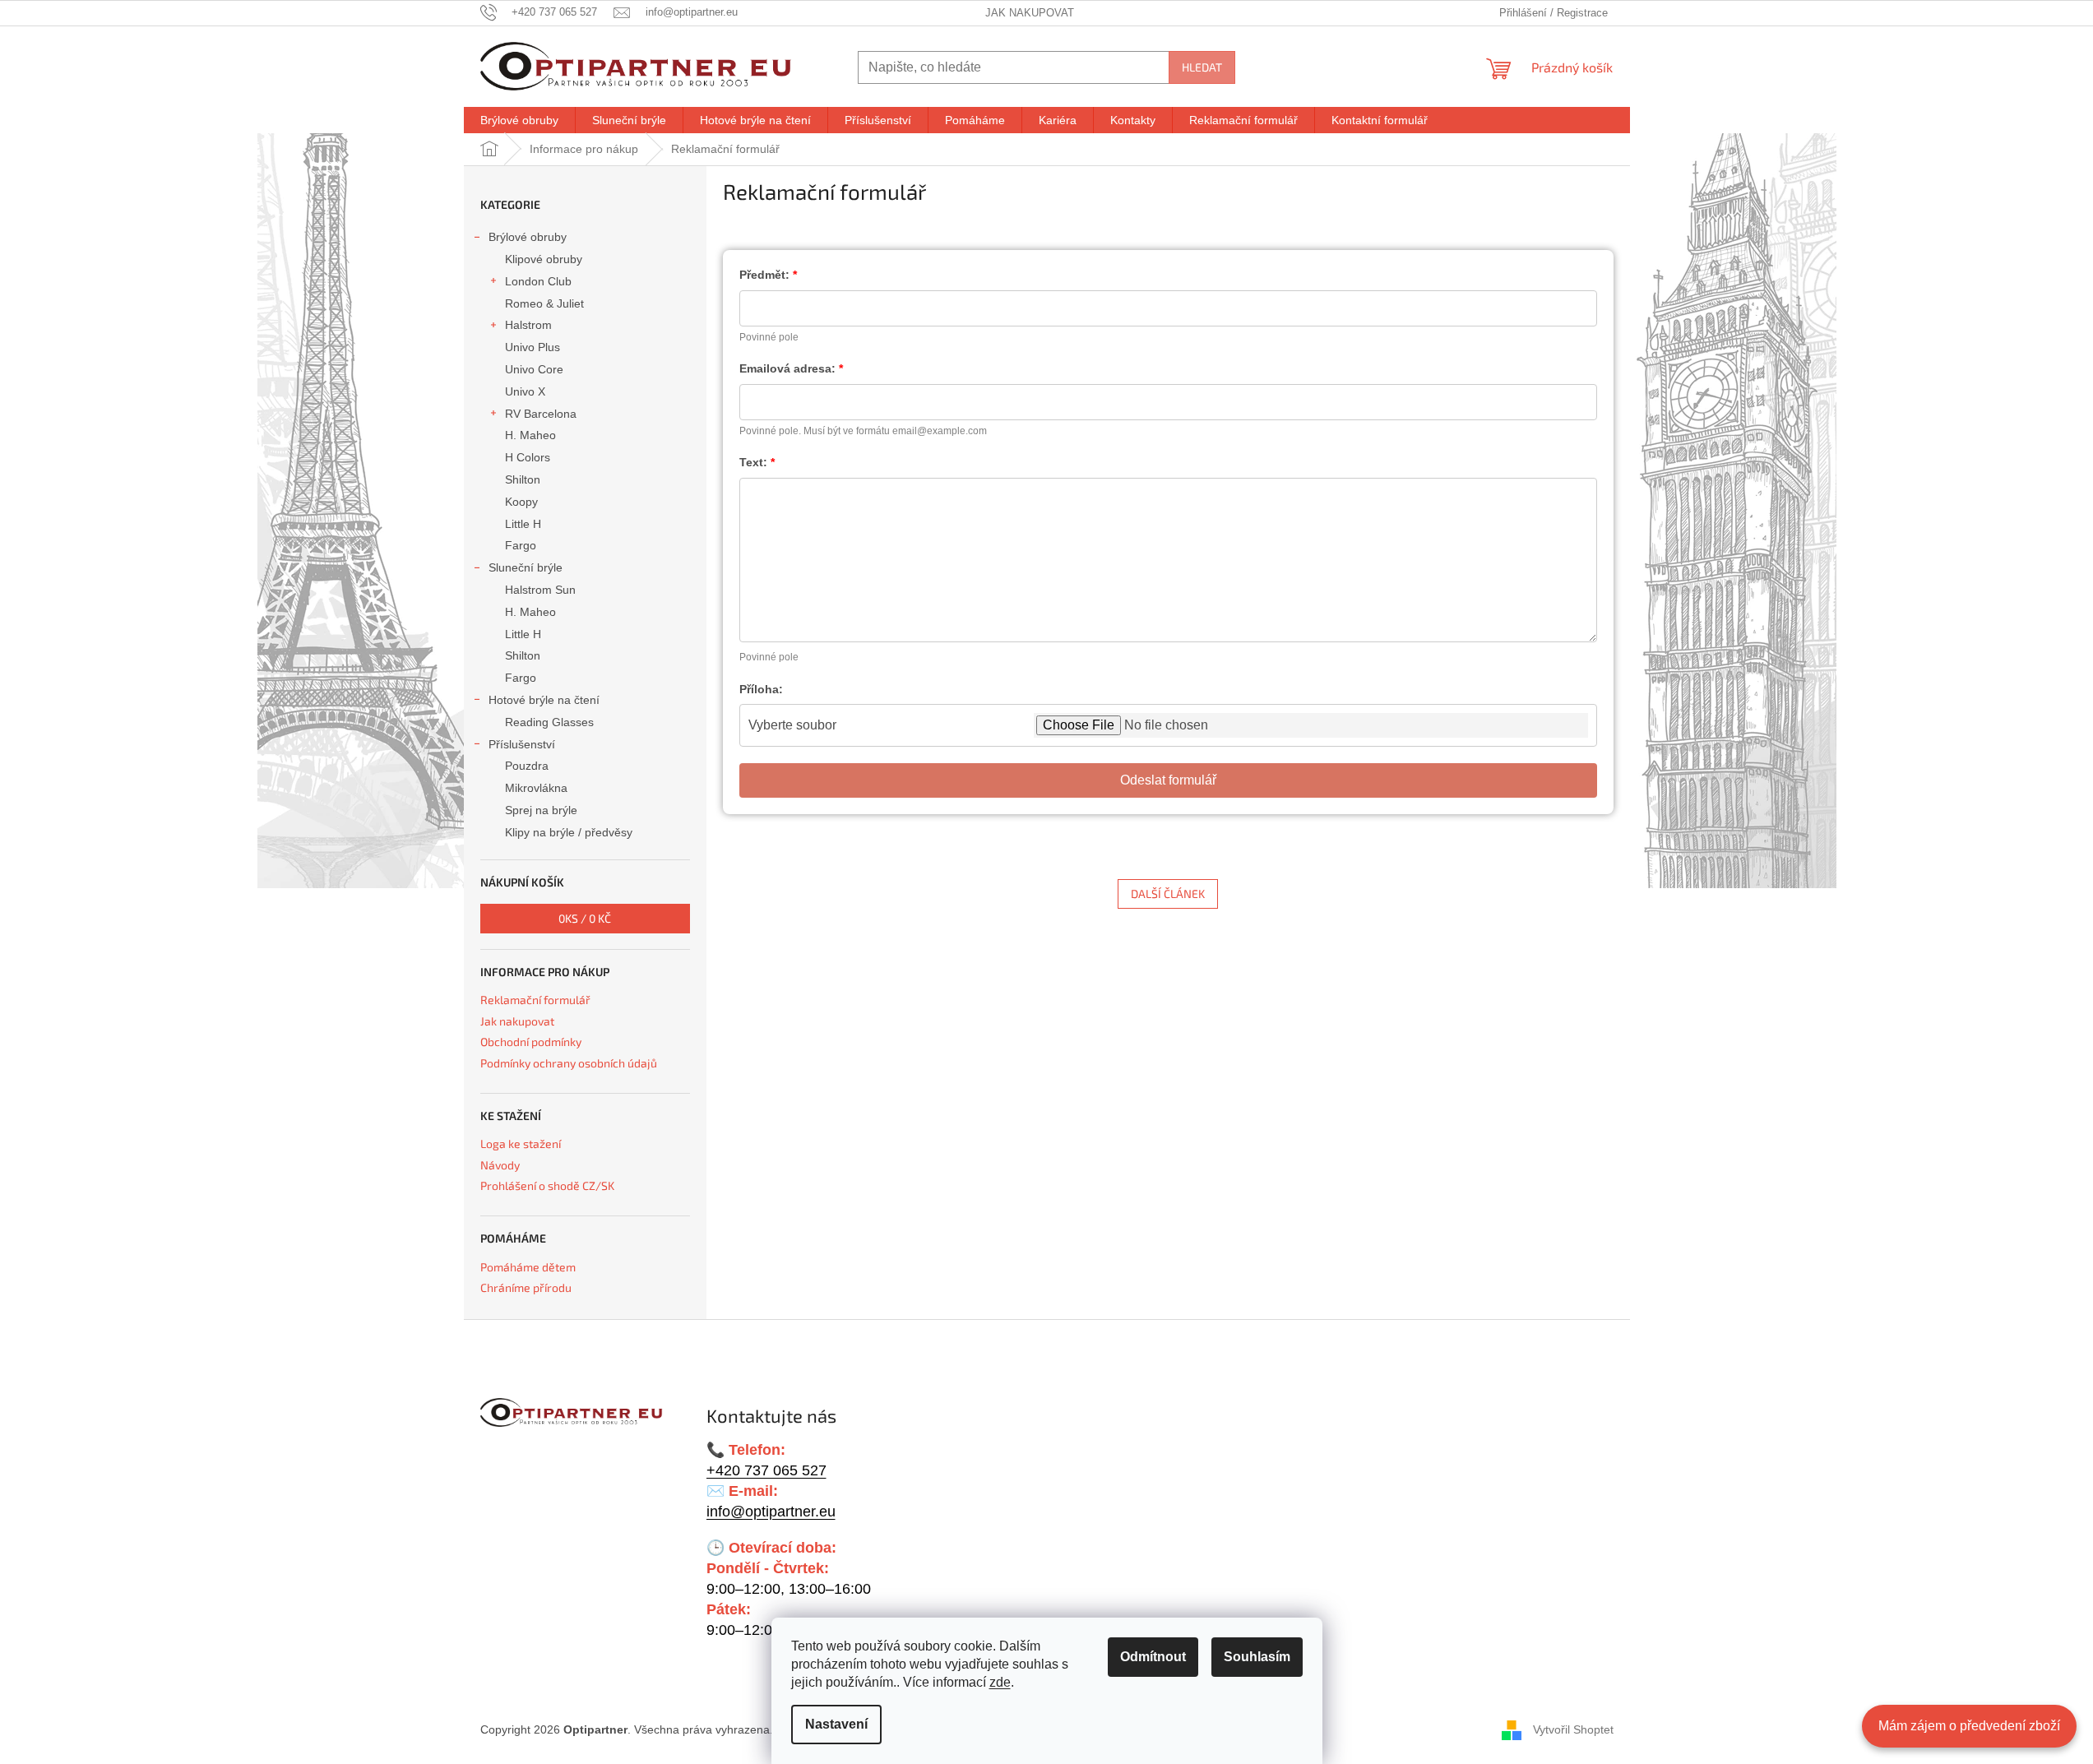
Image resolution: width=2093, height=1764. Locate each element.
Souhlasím (1257, 1657)
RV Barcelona (541, 414)
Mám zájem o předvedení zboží (1969, 1726)
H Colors (528, 457)
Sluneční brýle (526, 567)
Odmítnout (1153, 1657)
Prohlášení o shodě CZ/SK (547, 1185)
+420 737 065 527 (766, 1470)
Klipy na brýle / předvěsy (569, 832)
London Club (538, 281)
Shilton (523, 479)
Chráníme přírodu (526, 1287)
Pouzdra (527, 766)
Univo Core (534, 369)
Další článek (1168, 894)
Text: (753, 462)
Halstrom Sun (540, 590)
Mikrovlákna (536, 788)
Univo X (525, 391)
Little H (523, 524)
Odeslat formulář (1168, 780)
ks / (585, 918)
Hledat (1202, 67)
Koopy (521, 502)
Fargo (521, 545)
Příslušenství (522, 744)
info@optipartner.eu (771, 1512)
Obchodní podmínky (531, 1042)
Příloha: (761, 689)
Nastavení (836, 1724)
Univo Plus (533, 347)
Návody (500, 1165)
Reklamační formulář (535, 1000)
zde (1000, 1682)
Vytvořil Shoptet (1573, 1729)
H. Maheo (530, 435)
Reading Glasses (549, 722)
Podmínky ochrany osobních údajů (569, 1063)
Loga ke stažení (521, 1144)
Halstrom (528, 325)
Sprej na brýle (541, 810)
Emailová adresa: (787, 368)
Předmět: (764, 275)
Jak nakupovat (1030, 13)
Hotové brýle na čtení (544, 700)
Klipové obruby (544, 259)
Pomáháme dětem (528, 1267)
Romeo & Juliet (544, 303)
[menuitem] (519, 120)
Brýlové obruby (528, 237)
